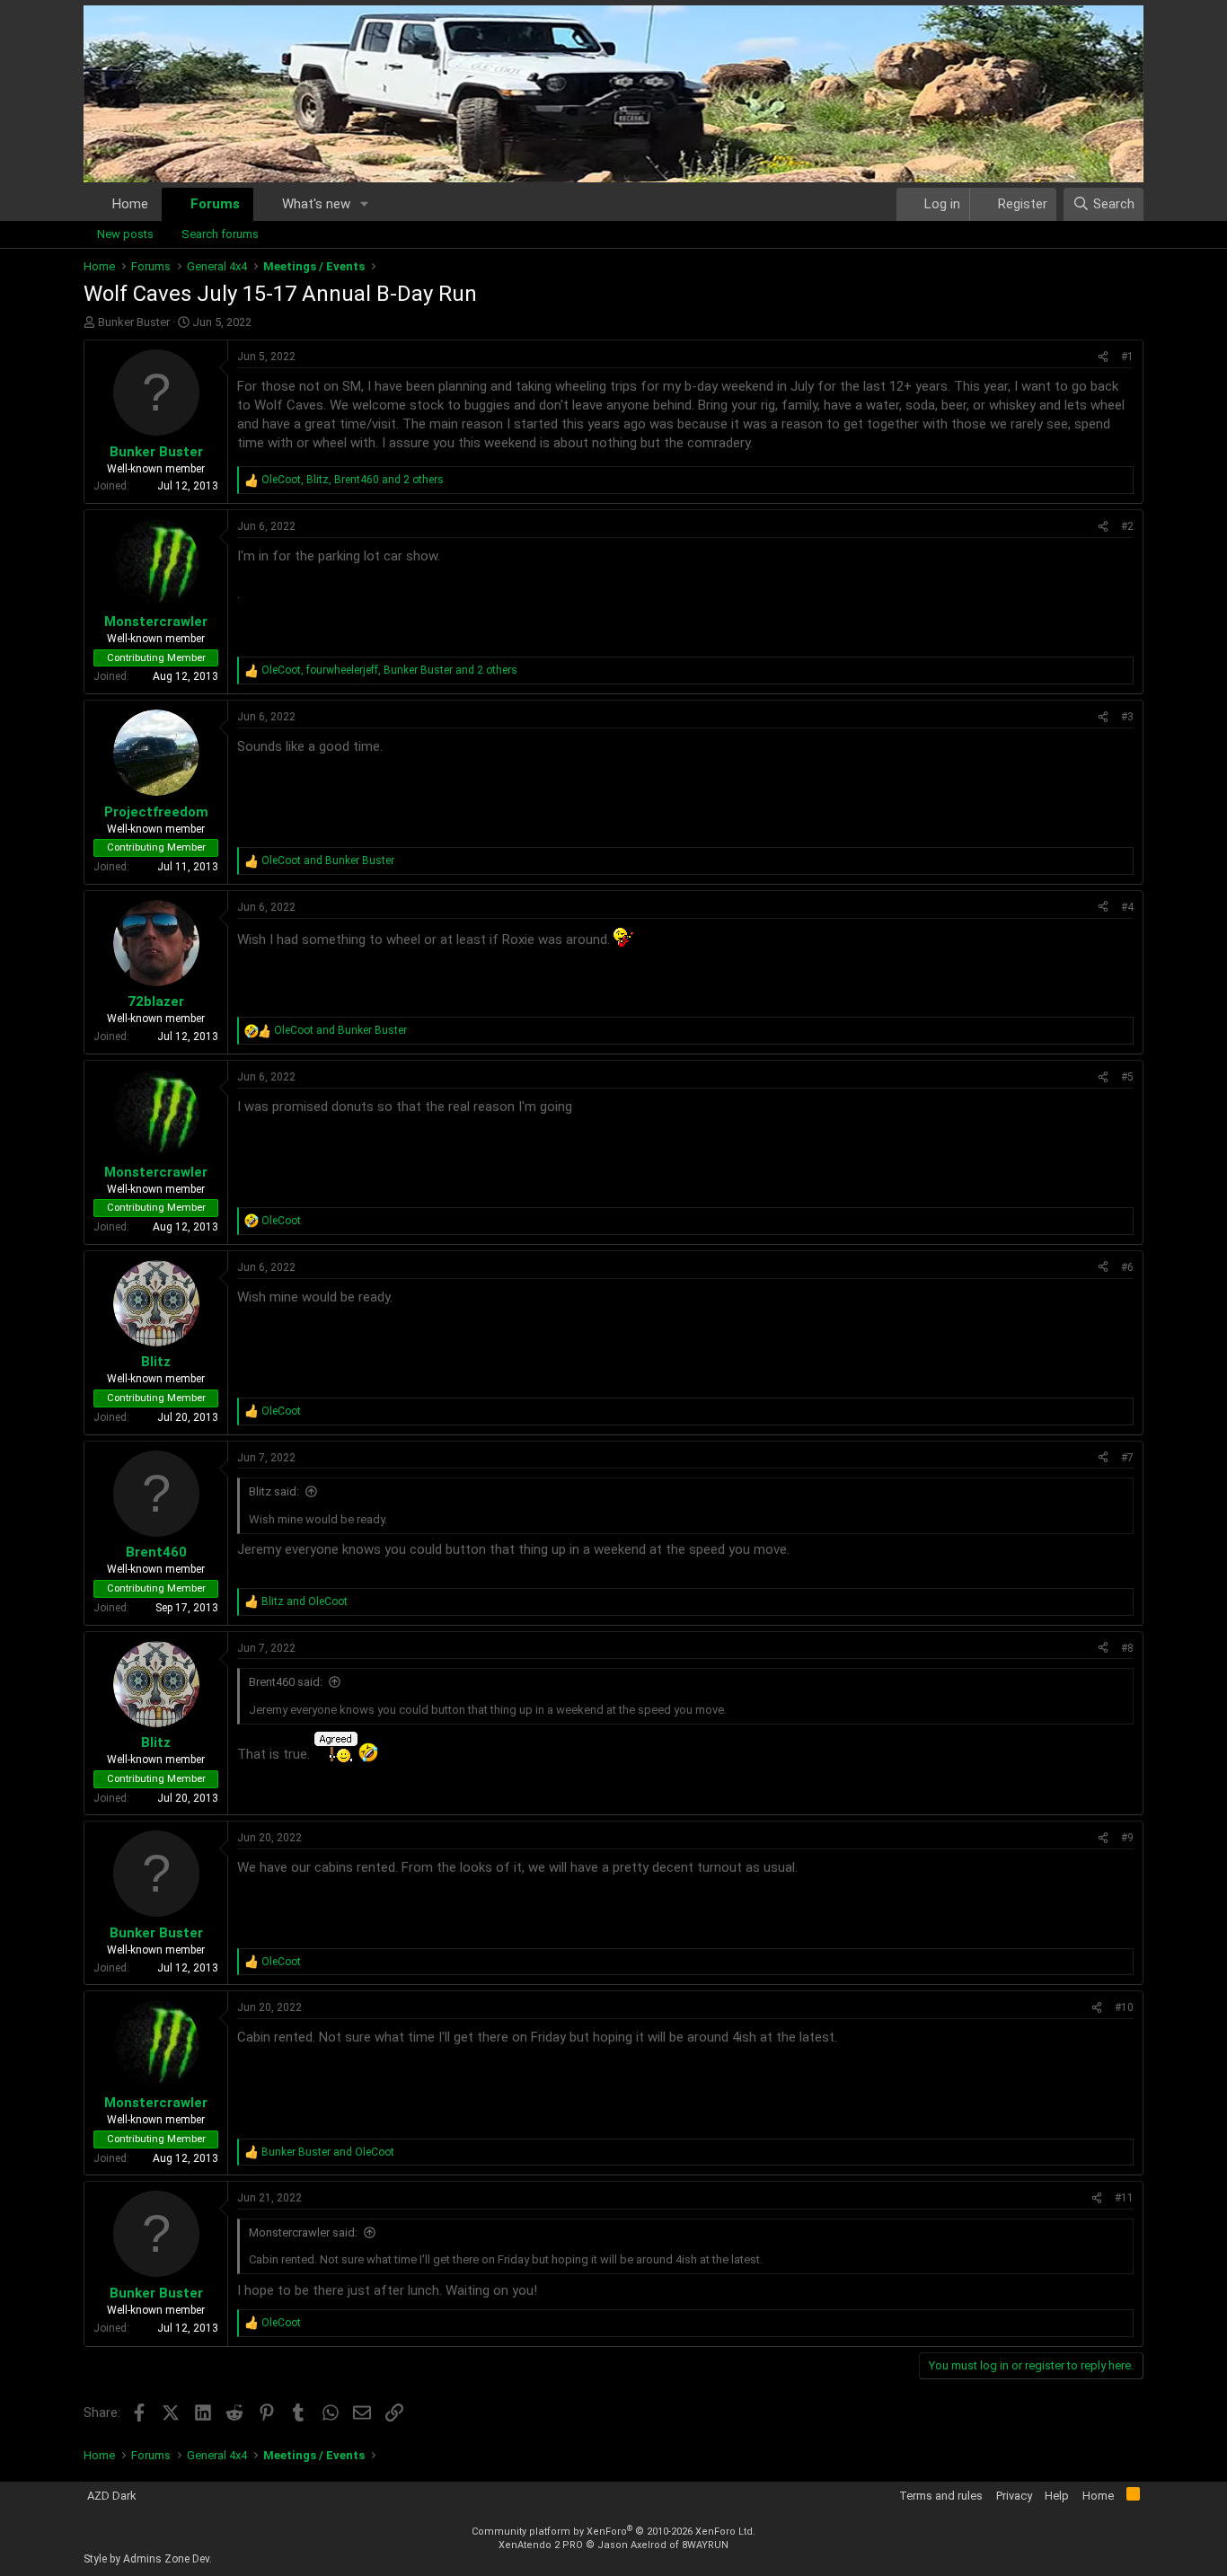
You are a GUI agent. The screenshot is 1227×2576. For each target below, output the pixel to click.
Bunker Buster (134, 322)
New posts (125, 234)
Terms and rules (941, 2496)
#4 (1127, 907)
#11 (1124, 2198)
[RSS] (1133, 2497)
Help (1057, 2496)
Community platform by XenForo (613, 2532)
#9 (1127, 1838)
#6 (1127, 1267)
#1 (1127, 357)
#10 (1124, 2007)
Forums (215, 204)
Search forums (220, 234)
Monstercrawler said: (303, 2232)
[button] (365, 204)
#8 (1127, 1648)
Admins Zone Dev (166, 2559)
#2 (1127, 526)
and (328, 860)
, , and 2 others (353, 480)
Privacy (1014, 2496)
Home (130, 204)
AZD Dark (112, 2496)
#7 (1127, 1458)
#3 (1127, 717)
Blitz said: (274, 1491)
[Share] (1103, 357)
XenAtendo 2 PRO (541, 2545)
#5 (1127, 1077)
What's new (316, 204)
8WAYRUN (705, 2545)
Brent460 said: (286, 1682)
